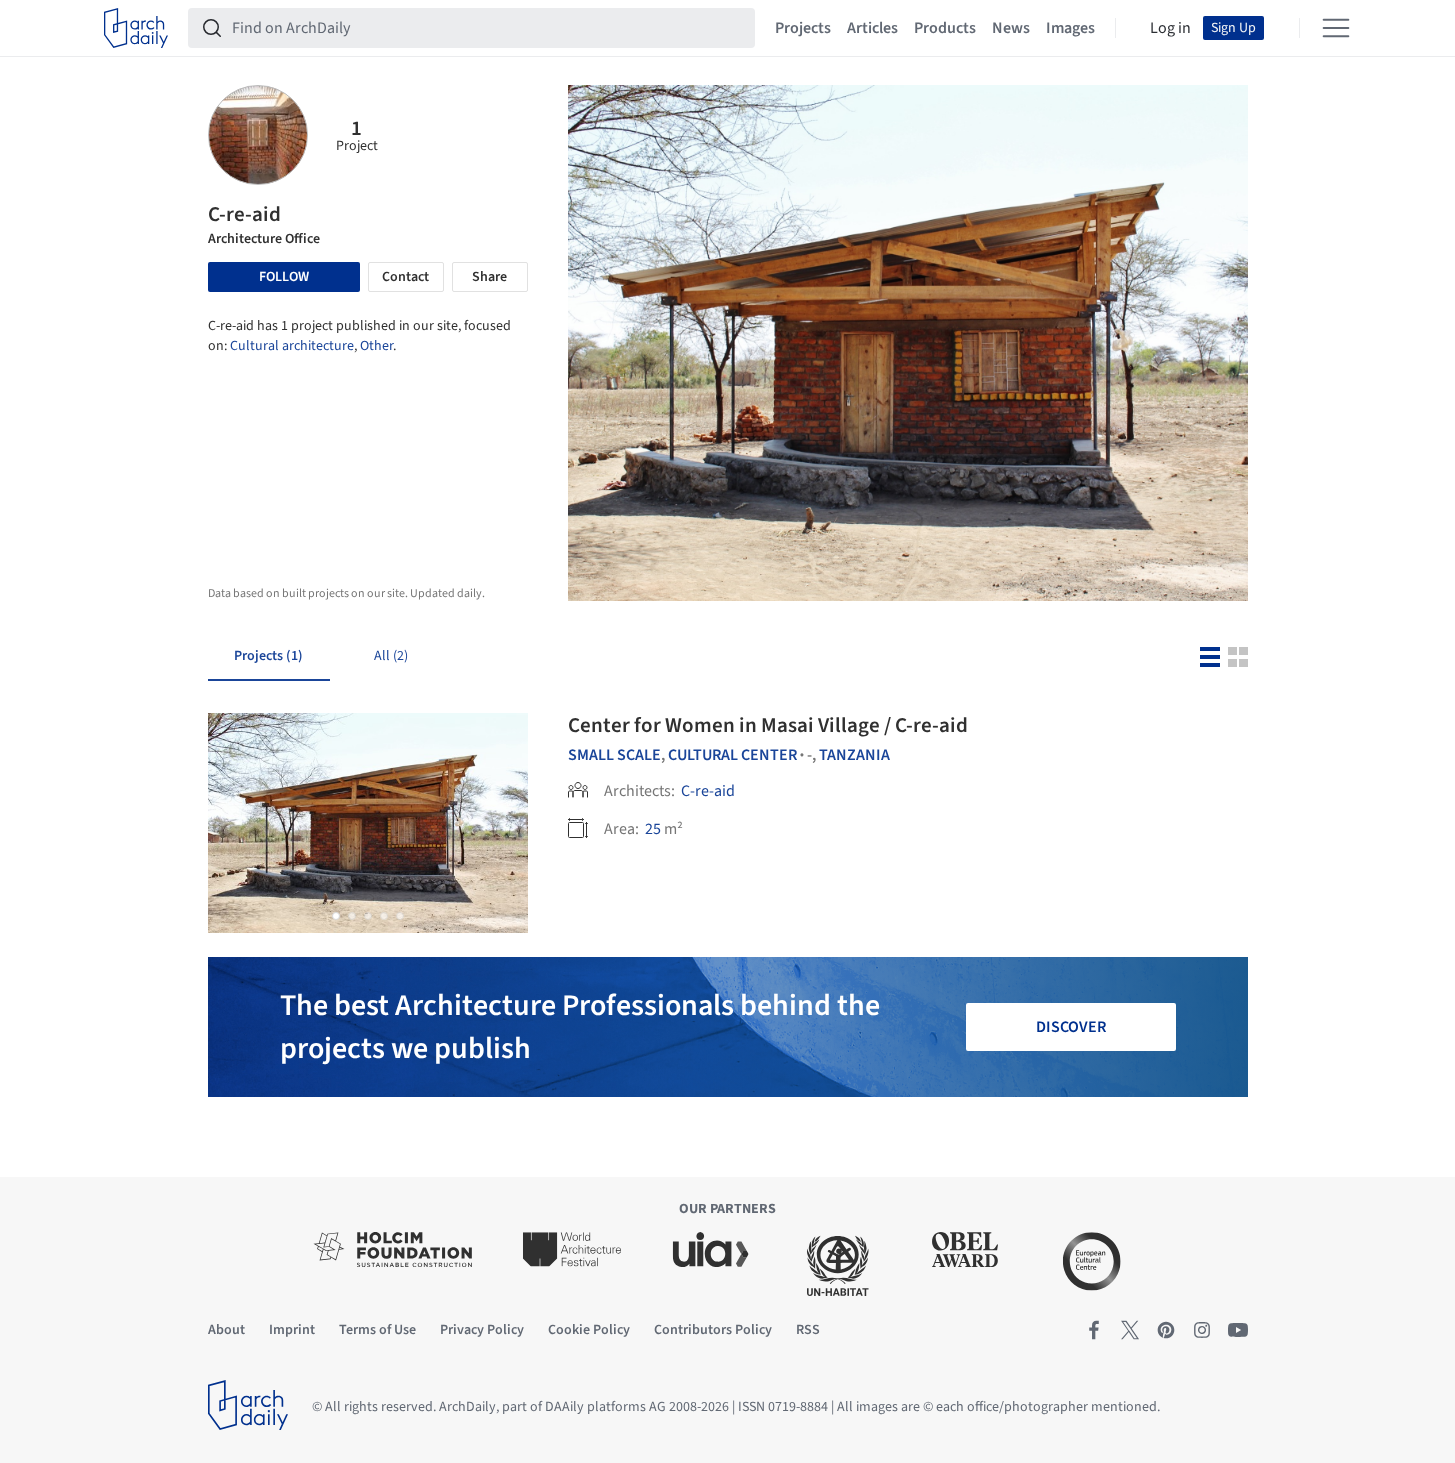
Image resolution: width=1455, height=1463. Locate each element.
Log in (1170, 28)
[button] (336, 916)
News (1011, 28)
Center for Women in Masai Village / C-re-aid (768, 725)
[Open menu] (1336, 28)
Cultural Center (732, 755)
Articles (872, 28)
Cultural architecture (292, 346)
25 (653, 829)
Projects (803, 28)
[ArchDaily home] (136, 28)
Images (1070, 28)
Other (376, 346)
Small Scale (614, 755)
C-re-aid (708, 791)
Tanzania (854, 755)
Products (945, 28)
